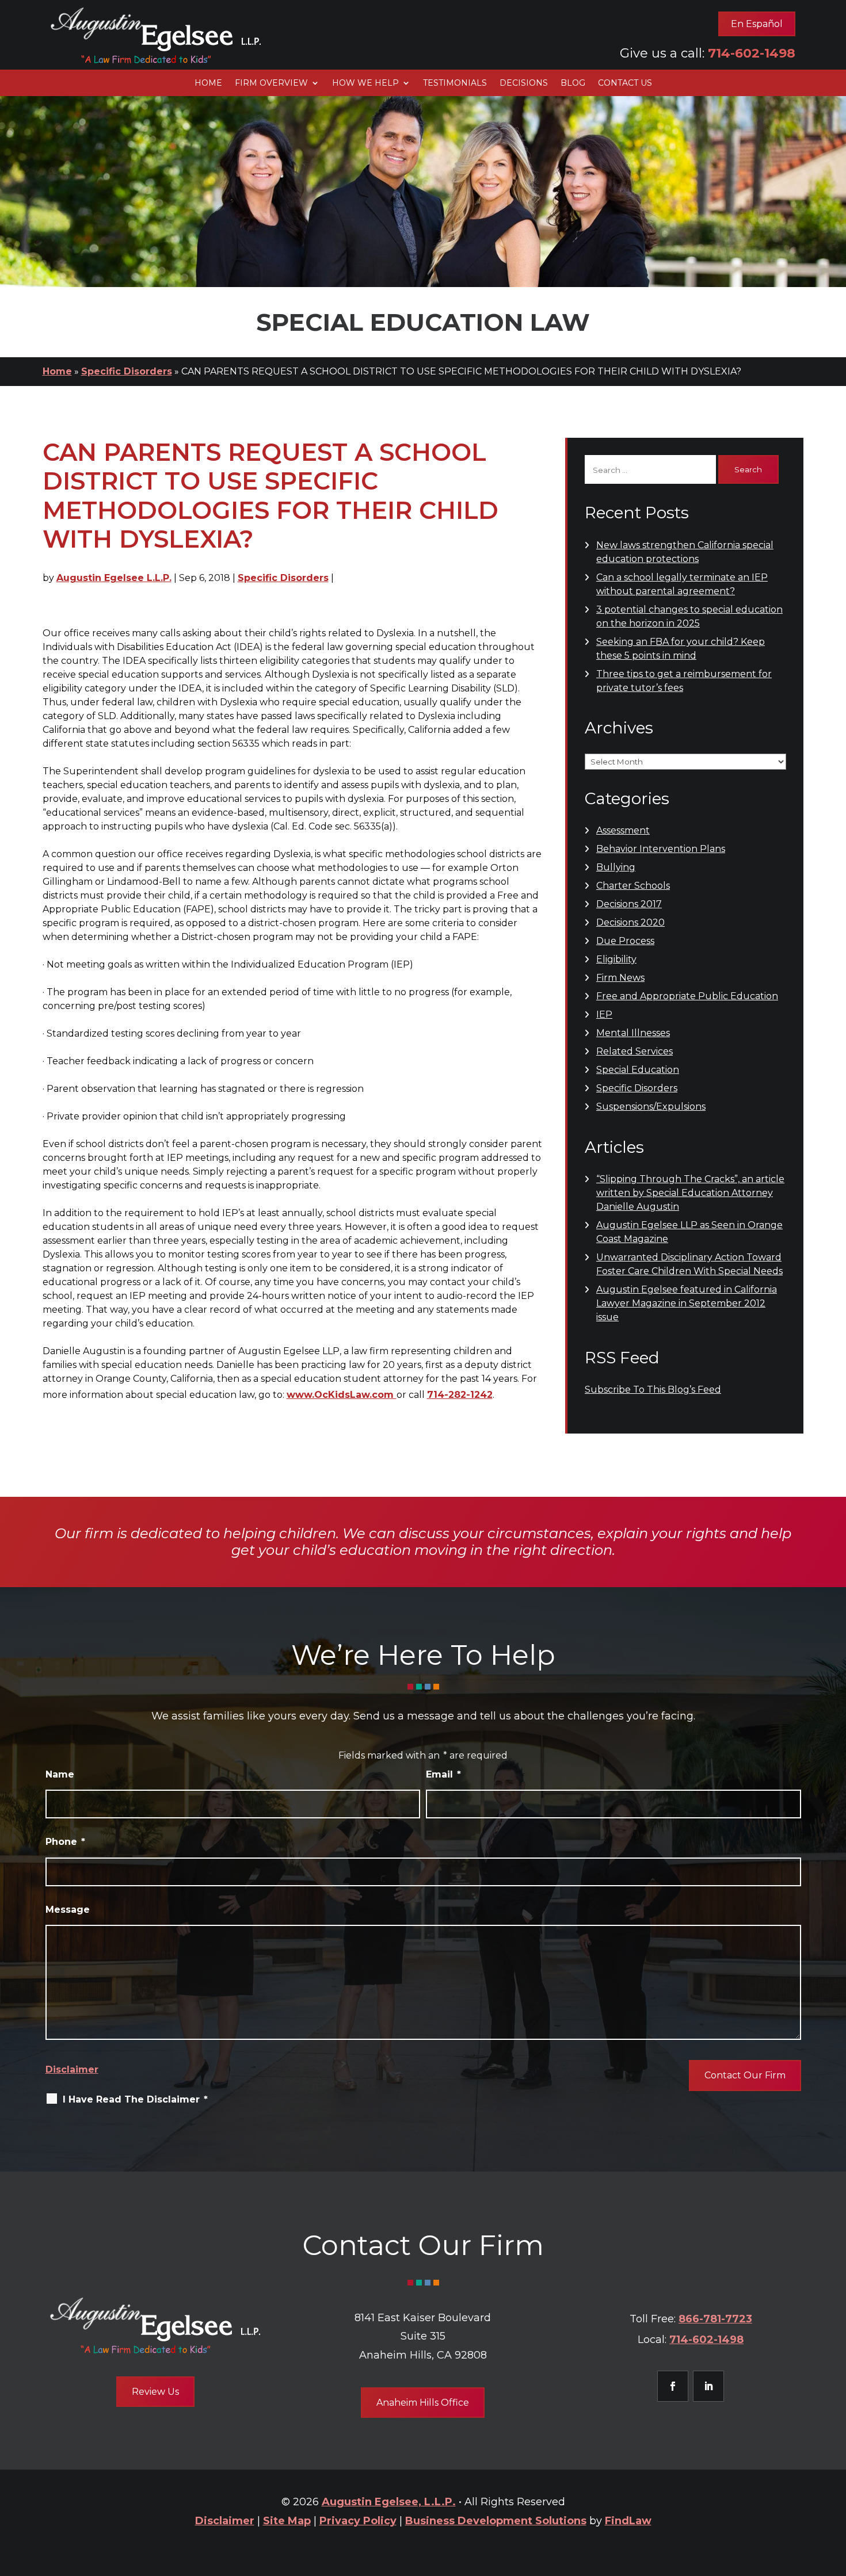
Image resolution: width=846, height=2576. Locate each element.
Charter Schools (633, 886)
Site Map (287, 2521)
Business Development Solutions (496, 2521)
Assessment (623, 830)
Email (443, 1774)
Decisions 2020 (630, 922)
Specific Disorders (283, 578)
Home (208, 83)
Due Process (625, 941)
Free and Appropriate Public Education (687, 996)
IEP (604, 1014)
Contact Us (625, 83)
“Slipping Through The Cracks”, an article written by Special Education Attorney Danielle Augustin (690, 1193)
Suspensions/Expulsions (651, 1107)
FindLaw (628, 2521)
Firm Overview (271, 83)
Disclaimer (72, 2069)
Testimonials (455, 83)
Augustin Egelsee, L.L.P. (389, 2502)
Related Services (634, 1051)
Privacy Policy (358, 2521)
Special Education (638, 1070)
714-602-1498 (752, 53)
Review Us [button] (155, 2392)
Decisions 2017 (629, 904)
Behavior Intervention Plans (661, 849)
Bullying (616, 867)
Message (68, 1910)
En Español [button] (757, 24)
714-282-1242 (460, 1395)
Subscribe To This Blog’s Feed (653, 1390)
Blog (573, 83)
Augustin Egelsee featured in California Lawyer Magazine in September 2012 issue (687, 1303)
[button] (834, 2493)
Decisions (524, 83)
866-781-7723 (715, 2319)
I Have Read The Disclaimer (135, 2099)
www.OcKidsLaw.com (342, 1395)
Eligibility (616, 959)
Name (60, 1774)
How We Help (365, 83)
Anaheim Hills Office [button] (423, 2403)
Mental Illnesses (633, 1033)
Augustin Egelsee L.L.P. (114, 578)
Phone (65, 1842)
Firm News (620, 978)
